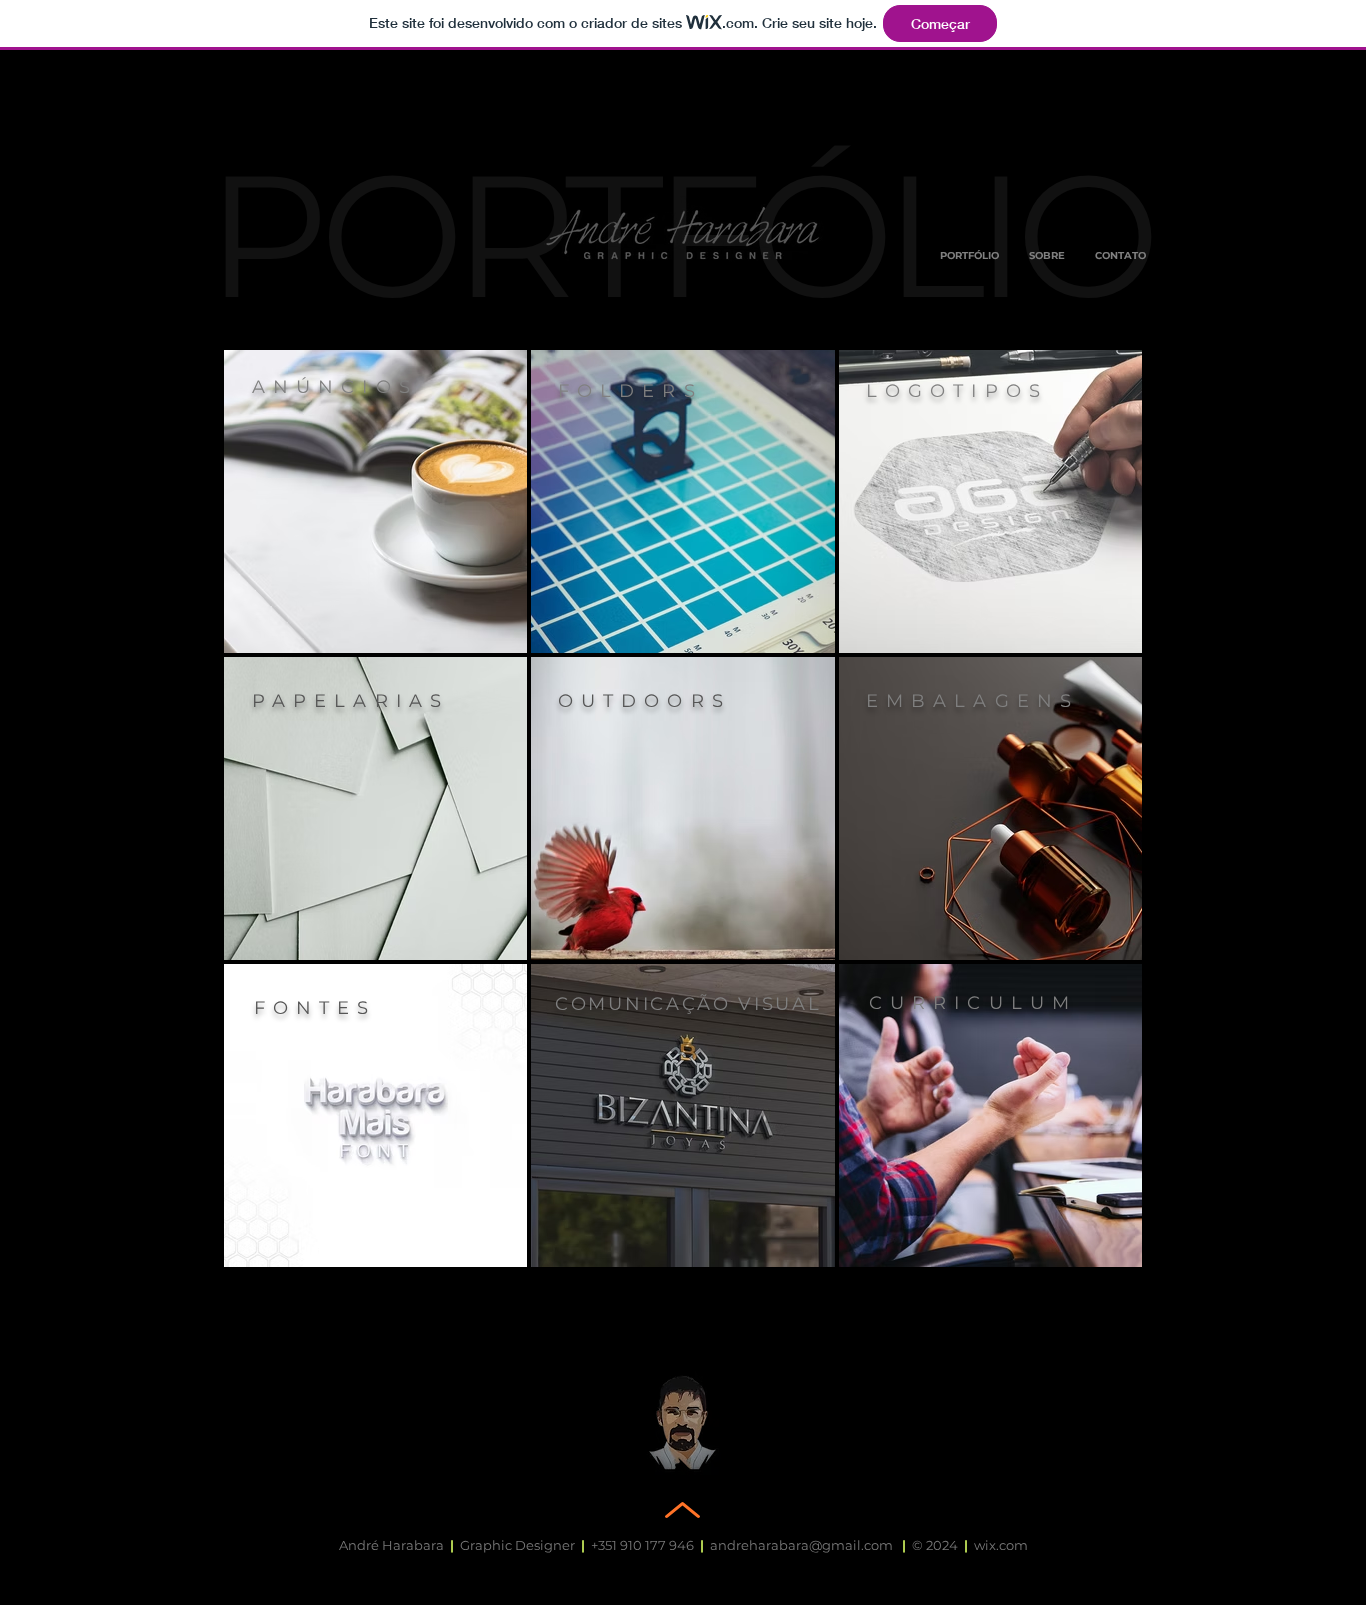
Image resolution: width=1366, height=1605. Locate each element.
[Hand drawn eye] (683, 232)
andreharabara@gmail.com (801, 1545)
